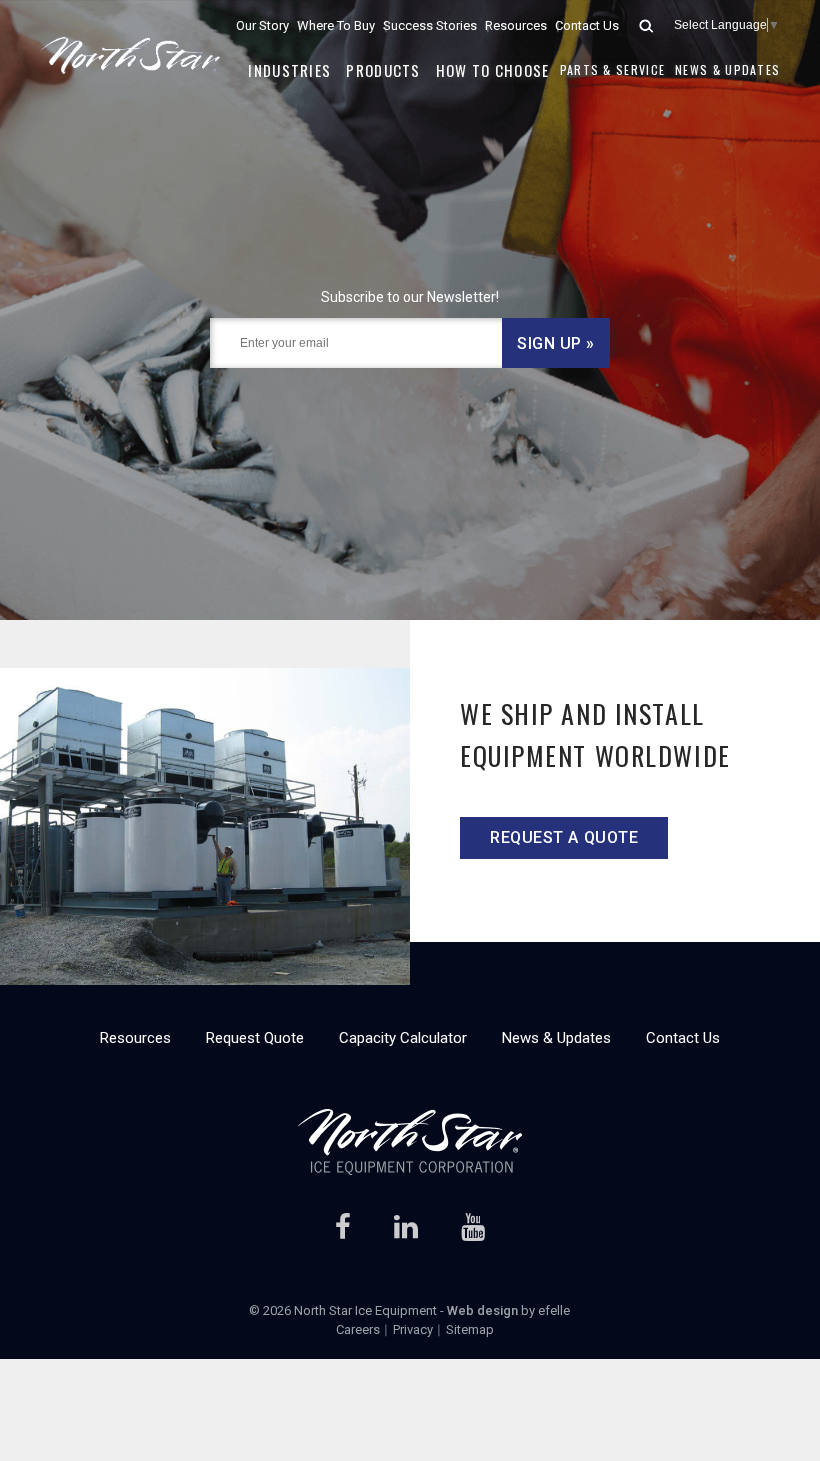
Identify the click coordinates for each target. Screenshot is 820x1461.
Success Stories (430, 25)
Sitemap (470, 1329)
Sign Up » (556, 343)
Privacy (413, 1329)
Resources (516, 25)
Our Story (262, 25)
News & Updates (727, 69)
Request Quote (255, 1038)
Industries (289, 70)
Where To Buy (336, 25)
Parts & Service (613, 69)
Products (383, 70)
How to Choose (493, 70)
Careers (358, 1329)
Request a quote (564, 837)
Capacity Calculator (403, 1038)
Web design (482, 1310)
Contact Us (587, 25)
